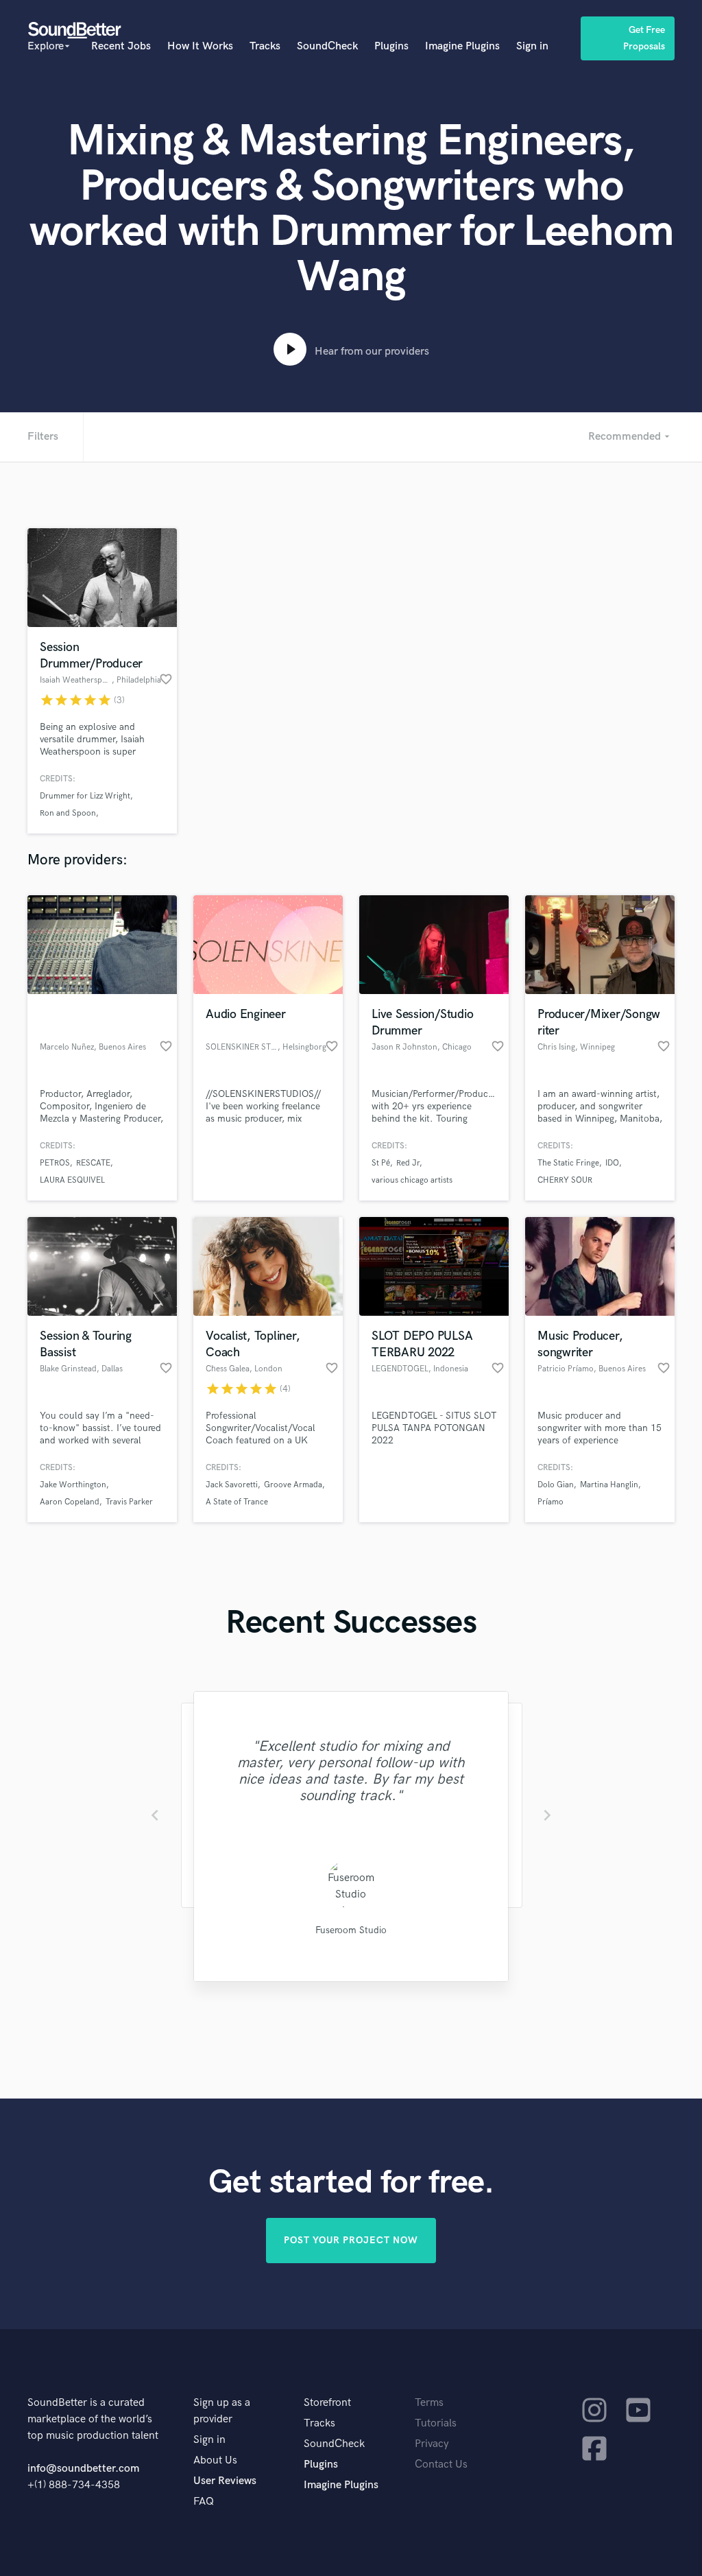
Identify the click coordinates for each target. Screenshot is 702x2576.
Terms (429, 2403)
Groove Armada (293, 1485)
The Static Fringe (568, 1163)
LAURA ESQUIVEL (72, 1180)
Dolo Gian (556, 1485)
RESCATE (93, 1163)
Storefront (327, 2403)
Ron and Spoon (68, 813)
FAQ (204, 2502)
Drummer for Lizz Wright (85, 796)
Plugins (391, 46)
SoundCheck (327, 46)
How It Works (200, 46)
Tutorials (436, 2423)
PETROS (55, 1163)
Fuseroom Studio (351, 1930)
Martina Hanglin (609, 1485)
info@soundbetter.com (83, 2469)
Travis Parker (129, 1502)
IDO (612, 1163)
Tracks (265, 46)
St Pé (381, 1163)
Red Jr (408, 1163)
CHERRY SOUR (565, 1180)
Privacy (432, 2444)
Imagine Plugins (462, 46)
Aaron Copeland (70, 1502)
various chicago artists (412, 1180)
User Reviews (225, 2481)
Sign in (532, 46)
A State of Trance (237, 1502)
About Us (215, 2460)
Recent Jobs (121, 46)
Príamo (550, 1502)
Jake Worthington (73, 1485)
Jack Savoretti (232, 1485)
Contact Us (441, 2465)
